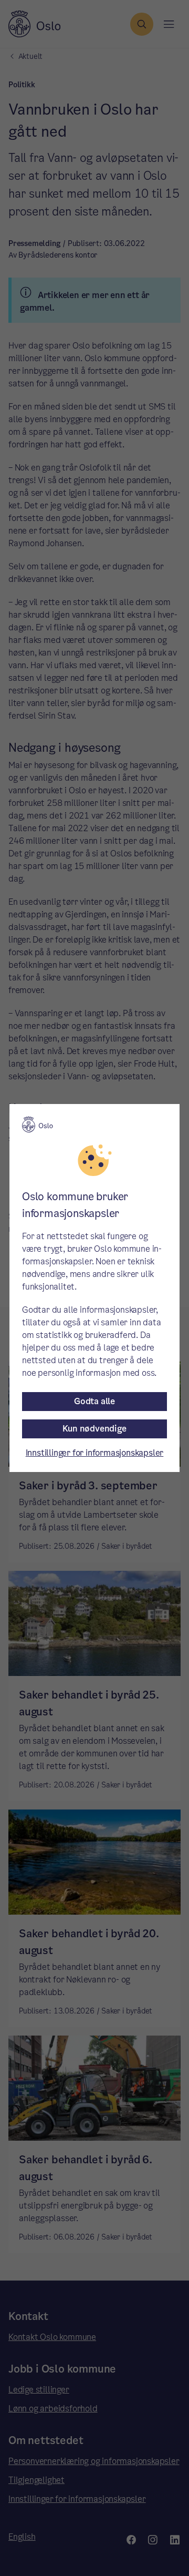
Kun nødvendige (94, 1429)
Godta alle (94, 1401)
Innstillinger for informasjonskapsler (95, 1453)
